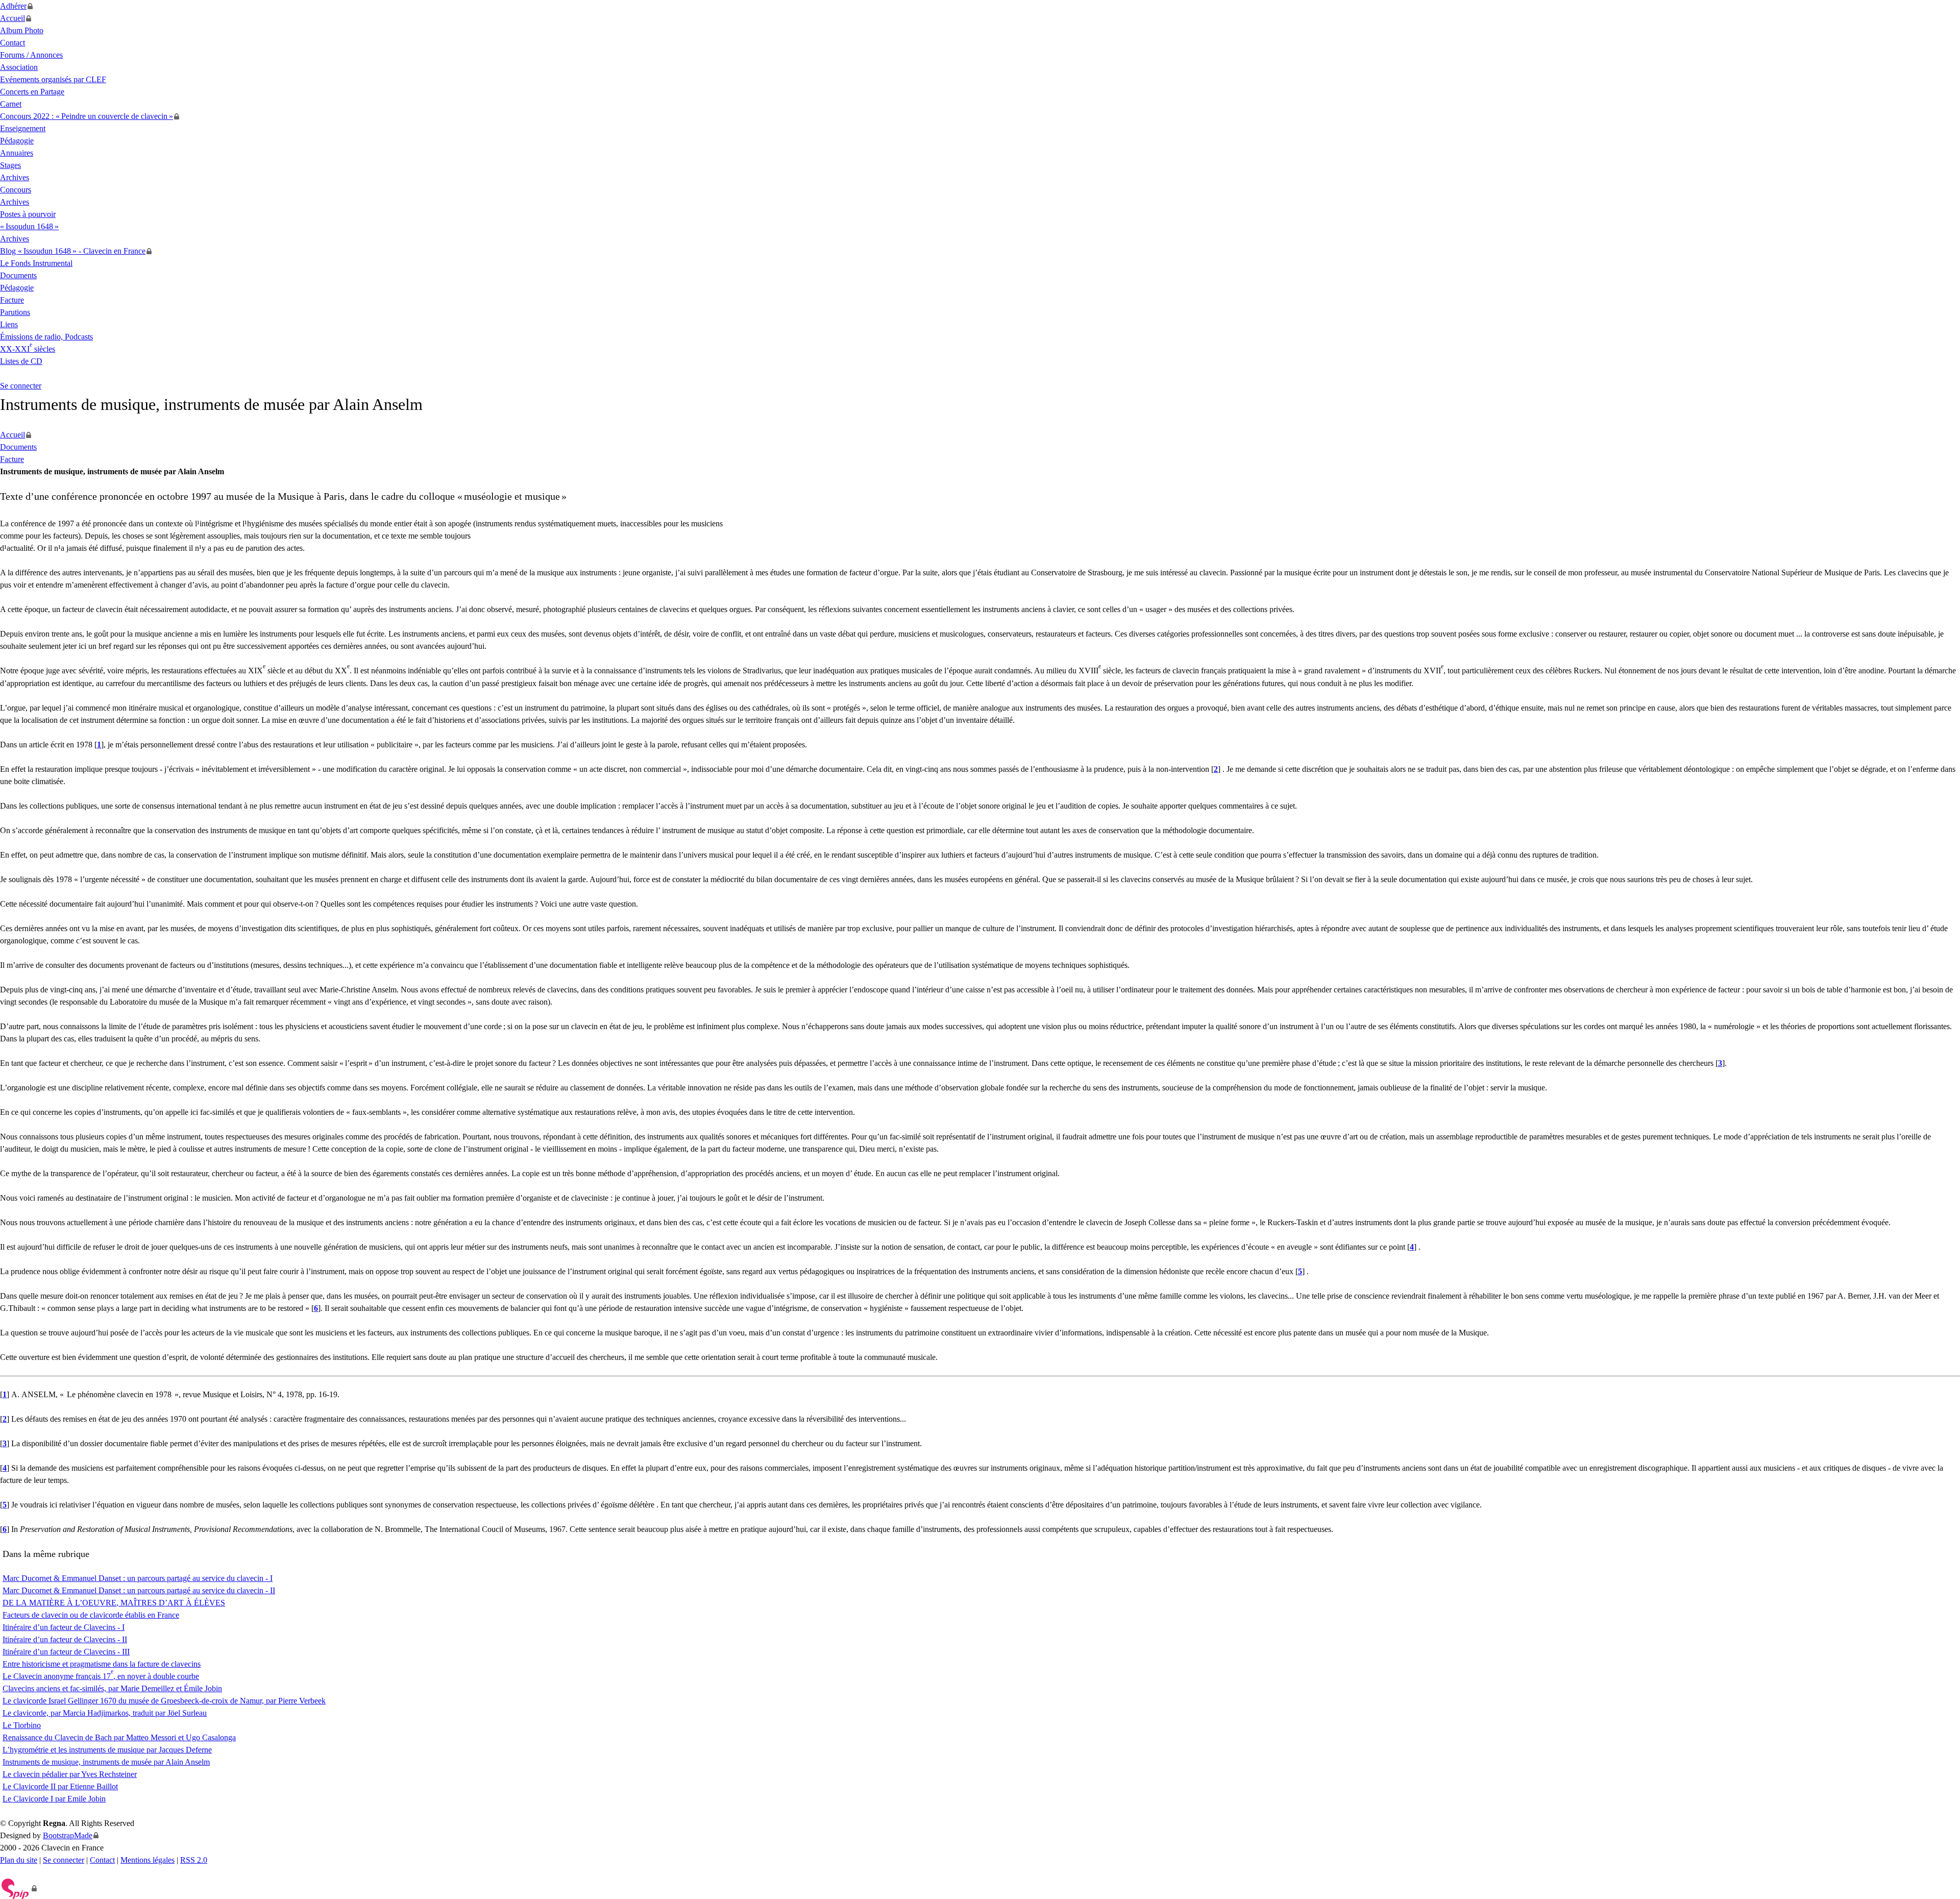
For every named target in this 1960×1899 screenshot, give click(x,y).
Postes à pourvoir (28, 214)
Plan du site (19, 1860)
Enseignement (23, 128)
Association (19, 67)
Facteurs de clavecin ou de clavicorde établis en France (91, 1615)
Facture (12, 300)
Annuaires (17, 153)
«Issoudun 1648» (29, 226)
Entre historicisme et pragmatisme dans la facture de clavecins (102, 1664)
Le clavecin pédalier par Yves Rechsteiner (70, 1774)
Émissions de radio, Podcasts (46, 337)
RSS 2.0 (194, 1860)
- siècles (28, 349)
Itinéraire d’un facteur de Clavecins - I (64, 1627)
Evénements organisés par (53, 79)
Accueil (13, 18)
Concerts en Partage (32, 92)
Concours (16, 190)
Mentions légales (148, 1860)
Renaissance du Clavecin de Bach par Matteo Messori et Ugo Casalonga (119, 1737)
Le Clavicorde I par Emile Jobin (54, 1799)
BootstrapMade (68, 1835)
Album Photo (22, 30)
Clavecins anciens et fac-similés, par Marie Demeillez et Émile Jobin (112, 1688)
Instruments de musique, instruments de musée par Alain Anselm (106, 1762)
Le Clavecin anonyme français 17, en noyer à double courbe (101, 1676)
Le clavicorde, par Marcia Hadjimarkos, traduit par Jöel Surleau (105, 1713)
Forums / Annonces (31, 55)
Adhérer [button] (13, 6)
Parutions (15, 312)
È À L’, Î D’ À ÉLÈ (114, 1603)
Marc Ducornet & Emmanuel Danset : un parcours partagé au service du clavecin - (139, 1590)
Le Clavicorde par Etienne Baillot (60, 1786)
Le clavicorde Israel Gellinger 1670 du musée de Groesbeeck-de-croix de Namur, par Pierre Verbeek (164, 1701)
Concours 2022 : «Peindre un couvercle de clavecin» (87, 116)
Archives (15, 177)
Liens (9, 324)
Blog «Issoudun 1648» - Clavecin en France (73, 251)
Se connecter (21, 386)
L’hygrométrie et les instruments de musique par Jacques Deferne (107, 1750)
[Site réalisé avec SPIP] (19, 1888)
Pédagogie (17, 141)
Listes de (21, 361)
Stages (10, 165)
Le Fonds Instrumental (36, 263)
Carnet (11, 104)
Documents (18, 275)
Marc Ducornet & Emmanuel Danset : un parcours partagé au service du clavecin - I (138, 1578)
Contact (13, 43)
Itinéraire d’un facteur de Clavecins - (65, 1639)
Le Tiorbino (22, 1725)
